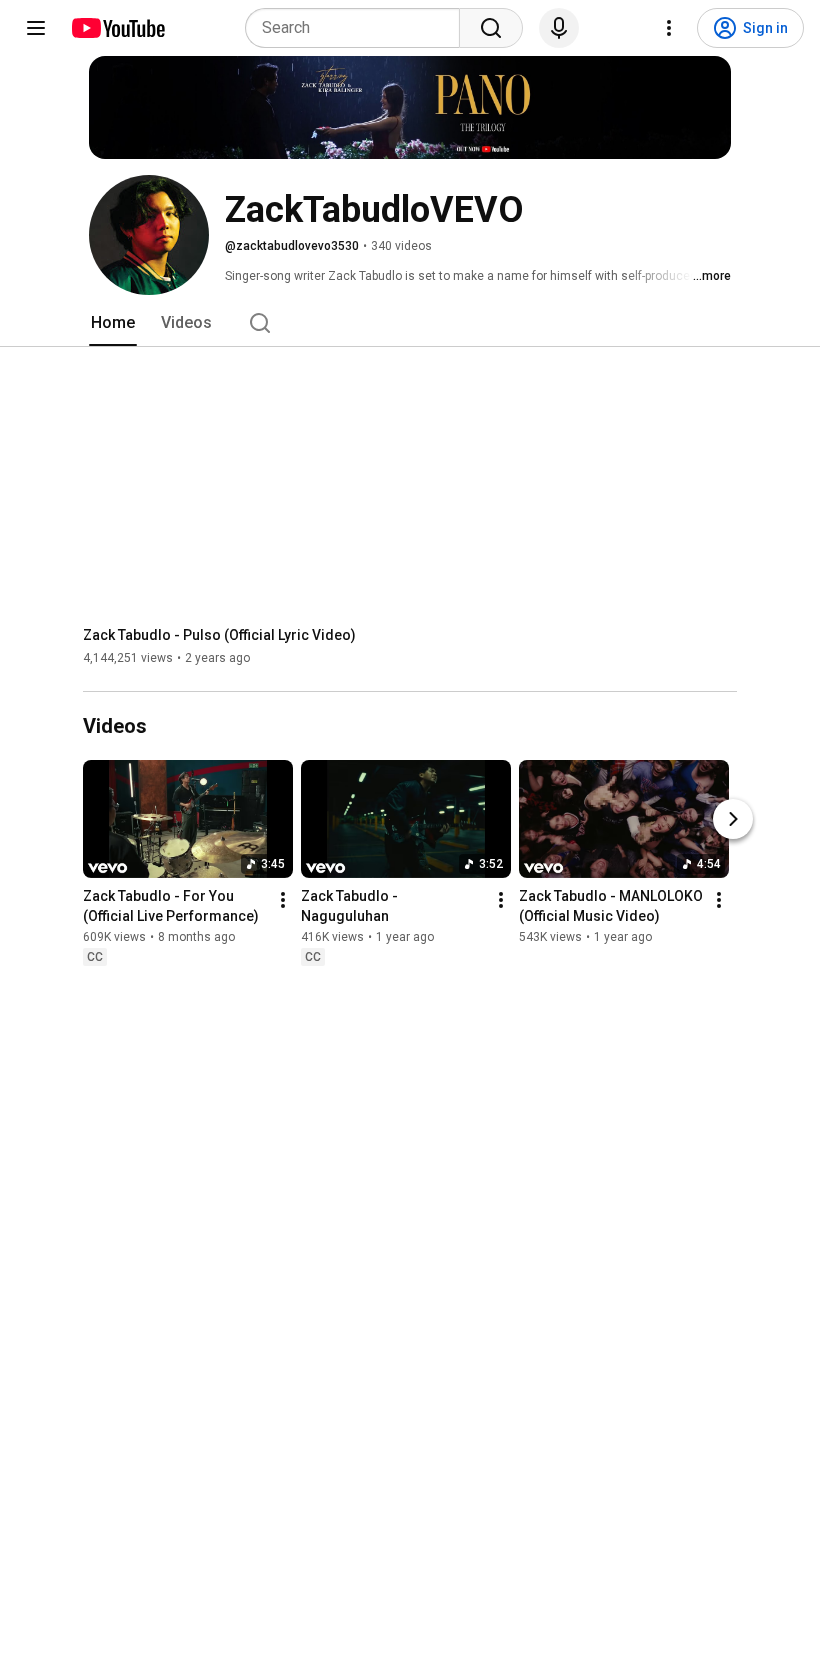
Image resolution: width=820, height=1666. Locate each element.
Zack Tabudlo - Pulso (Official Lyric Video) (219, 635)
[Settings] (669, 28)
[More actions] (283, 901)
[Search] (491, 28)
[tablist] (410, 323)
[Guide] (36, 28)
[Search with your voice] (559, 28)
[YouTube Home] (117, 28)
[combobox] (358, 28)
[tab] (113, 323)
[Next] (733, 820)
